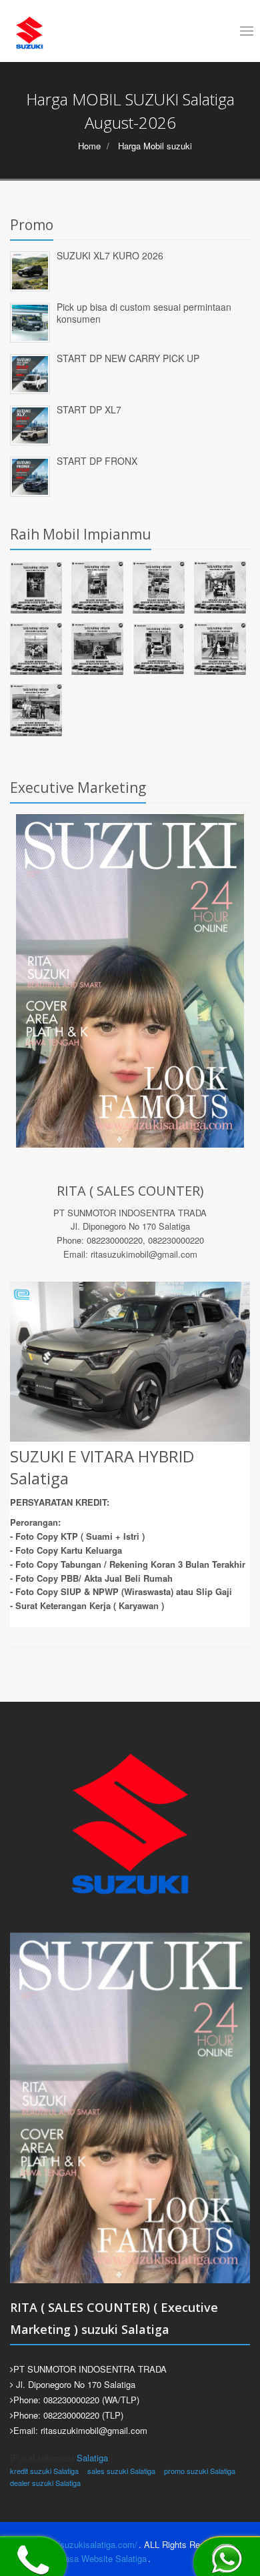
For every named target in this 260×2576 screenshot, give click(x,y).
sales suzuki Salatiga (121, 2471)
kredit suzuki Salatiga (44, 2471)
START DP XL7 (89, 409)
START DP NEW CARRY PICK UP (128, 358)
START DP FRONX (97, 461)
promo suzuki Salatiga (200, 2471)
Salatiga (92, 2458)
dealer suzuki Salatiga (45, 2483)
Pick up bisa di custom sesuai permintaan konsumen (144, 313)
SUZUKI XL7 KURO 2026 (110, 255)
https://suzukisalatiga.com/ (85, 2544)
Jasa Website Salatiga (103, 2558)
